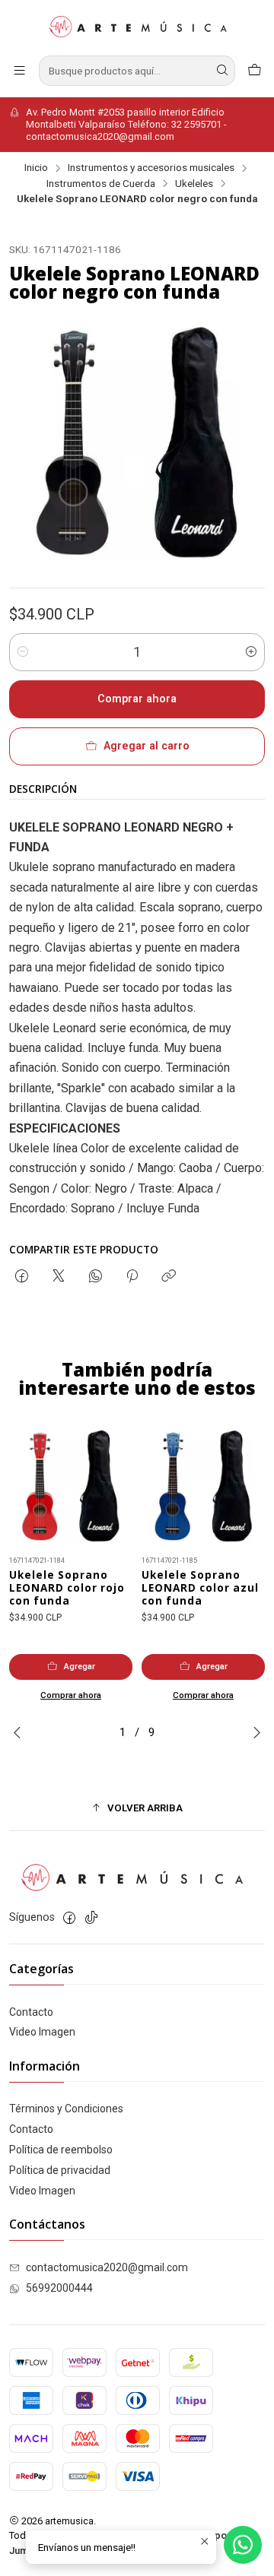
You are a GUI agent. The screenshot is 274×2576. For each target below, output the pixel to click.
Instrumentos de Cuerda (101, 184)
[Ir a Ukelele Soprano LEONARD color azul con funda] (203, 1486)
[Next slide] (253, 1732)
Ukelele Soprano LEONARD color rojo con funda (67, 1588)
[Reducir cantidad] (23, 652)
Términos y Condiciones (66, 2109)
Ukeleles (194, 184)
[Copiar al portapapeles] (169, 1277)
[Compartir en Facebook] (22, 1277)
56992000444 (59, 2288)
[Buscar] (222, 71)
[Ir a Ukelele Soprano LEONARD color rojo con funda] (71, 1486)
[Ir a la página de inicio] (137, 27)
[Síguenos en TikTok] (91, 1918)
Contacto (31, 2012)
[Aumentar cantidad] (251, 652)
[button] (137, 1808)
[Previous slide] (21, 1732)
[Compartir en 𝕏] (59, 1277)
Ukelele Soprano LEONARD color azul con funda (200, 1588)
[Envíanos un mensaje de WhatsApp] (243, 2545)
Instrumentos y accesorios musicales (151, 168)
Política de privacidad (60, 2170)
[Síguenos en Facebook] (69, 1918)
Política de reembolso (61, 2150)
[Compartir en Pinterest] (132, 1277)
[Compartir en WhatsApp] (96, 1277)
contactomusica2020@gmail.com (107, 2267)
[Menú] (19, 70)
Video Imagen (42, 2032)
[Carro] (255, 70)
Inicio (36, 168)
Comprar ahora (137, 699)
